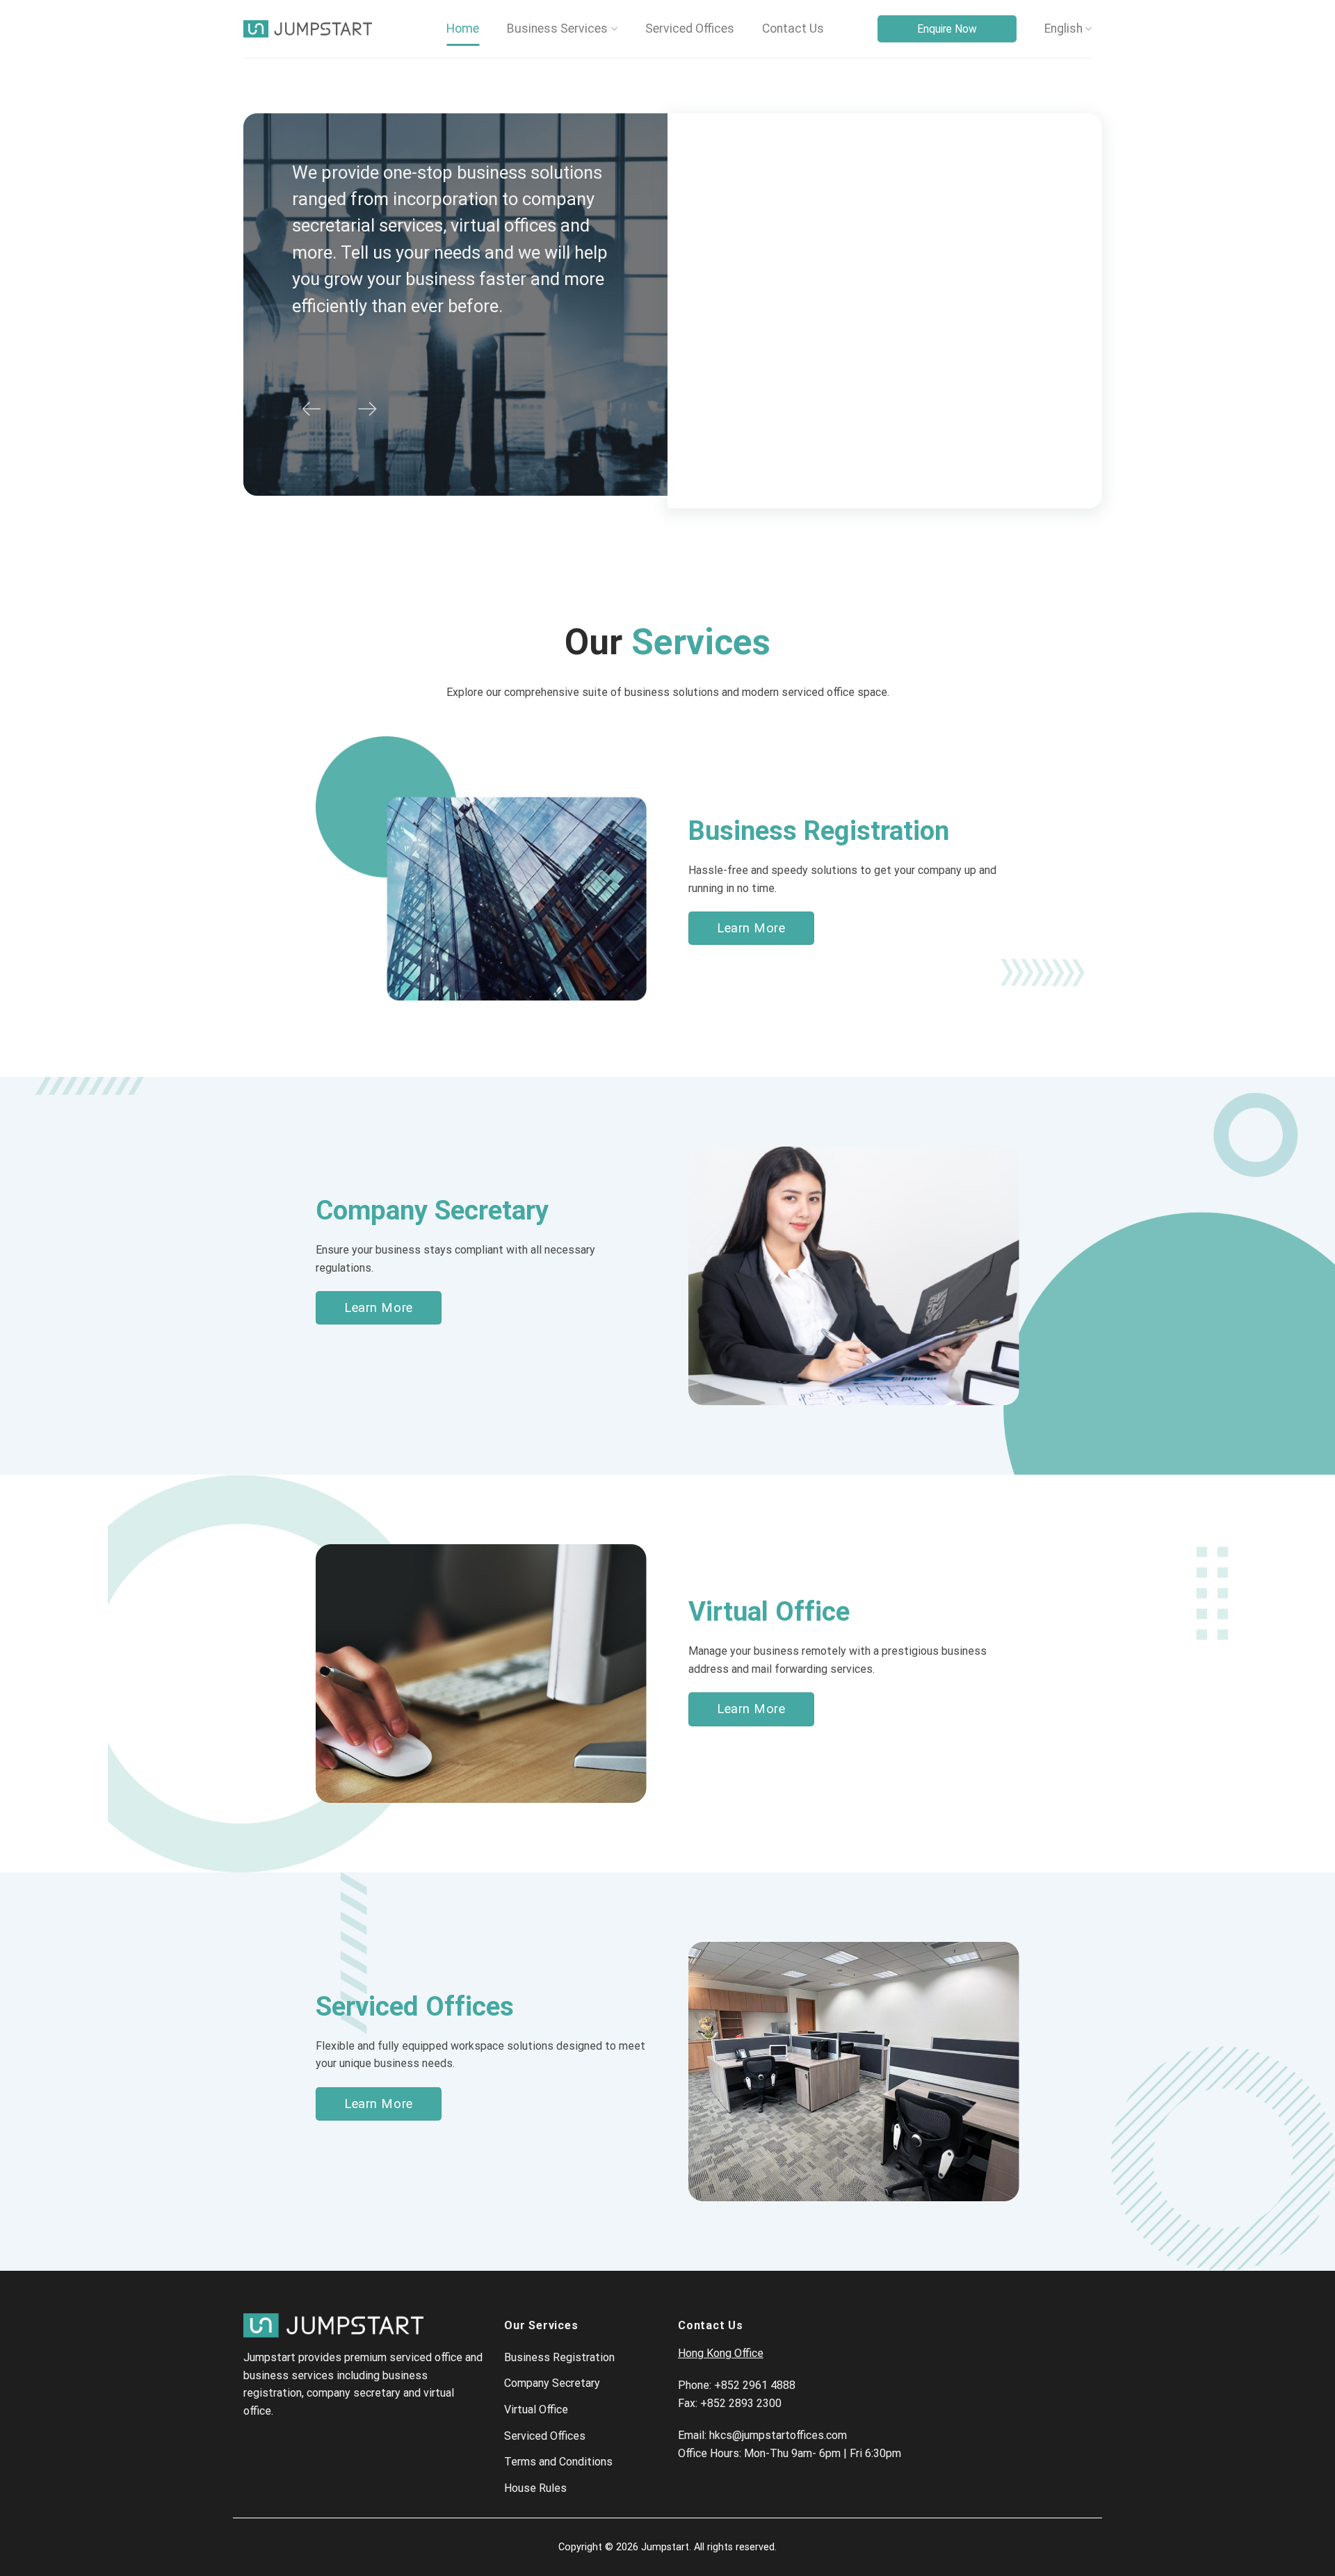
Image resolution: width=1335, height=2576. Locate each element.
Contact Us (793, 29)
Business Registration (559, 2357)
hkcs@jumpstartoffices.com (778, 2435)
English (1063, 29)
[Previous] (311, 409)
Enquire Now (947, 29)
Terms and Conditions (558, 2462)
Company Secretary (552, 2383)
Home (463, 29)
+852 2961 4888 (755, 2385)
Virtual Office (536, 2409)
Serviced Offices (690, 29)
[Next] (367, 409)
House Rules (535, 2488)
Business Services (557, 29)
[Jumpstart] (308, 29)
